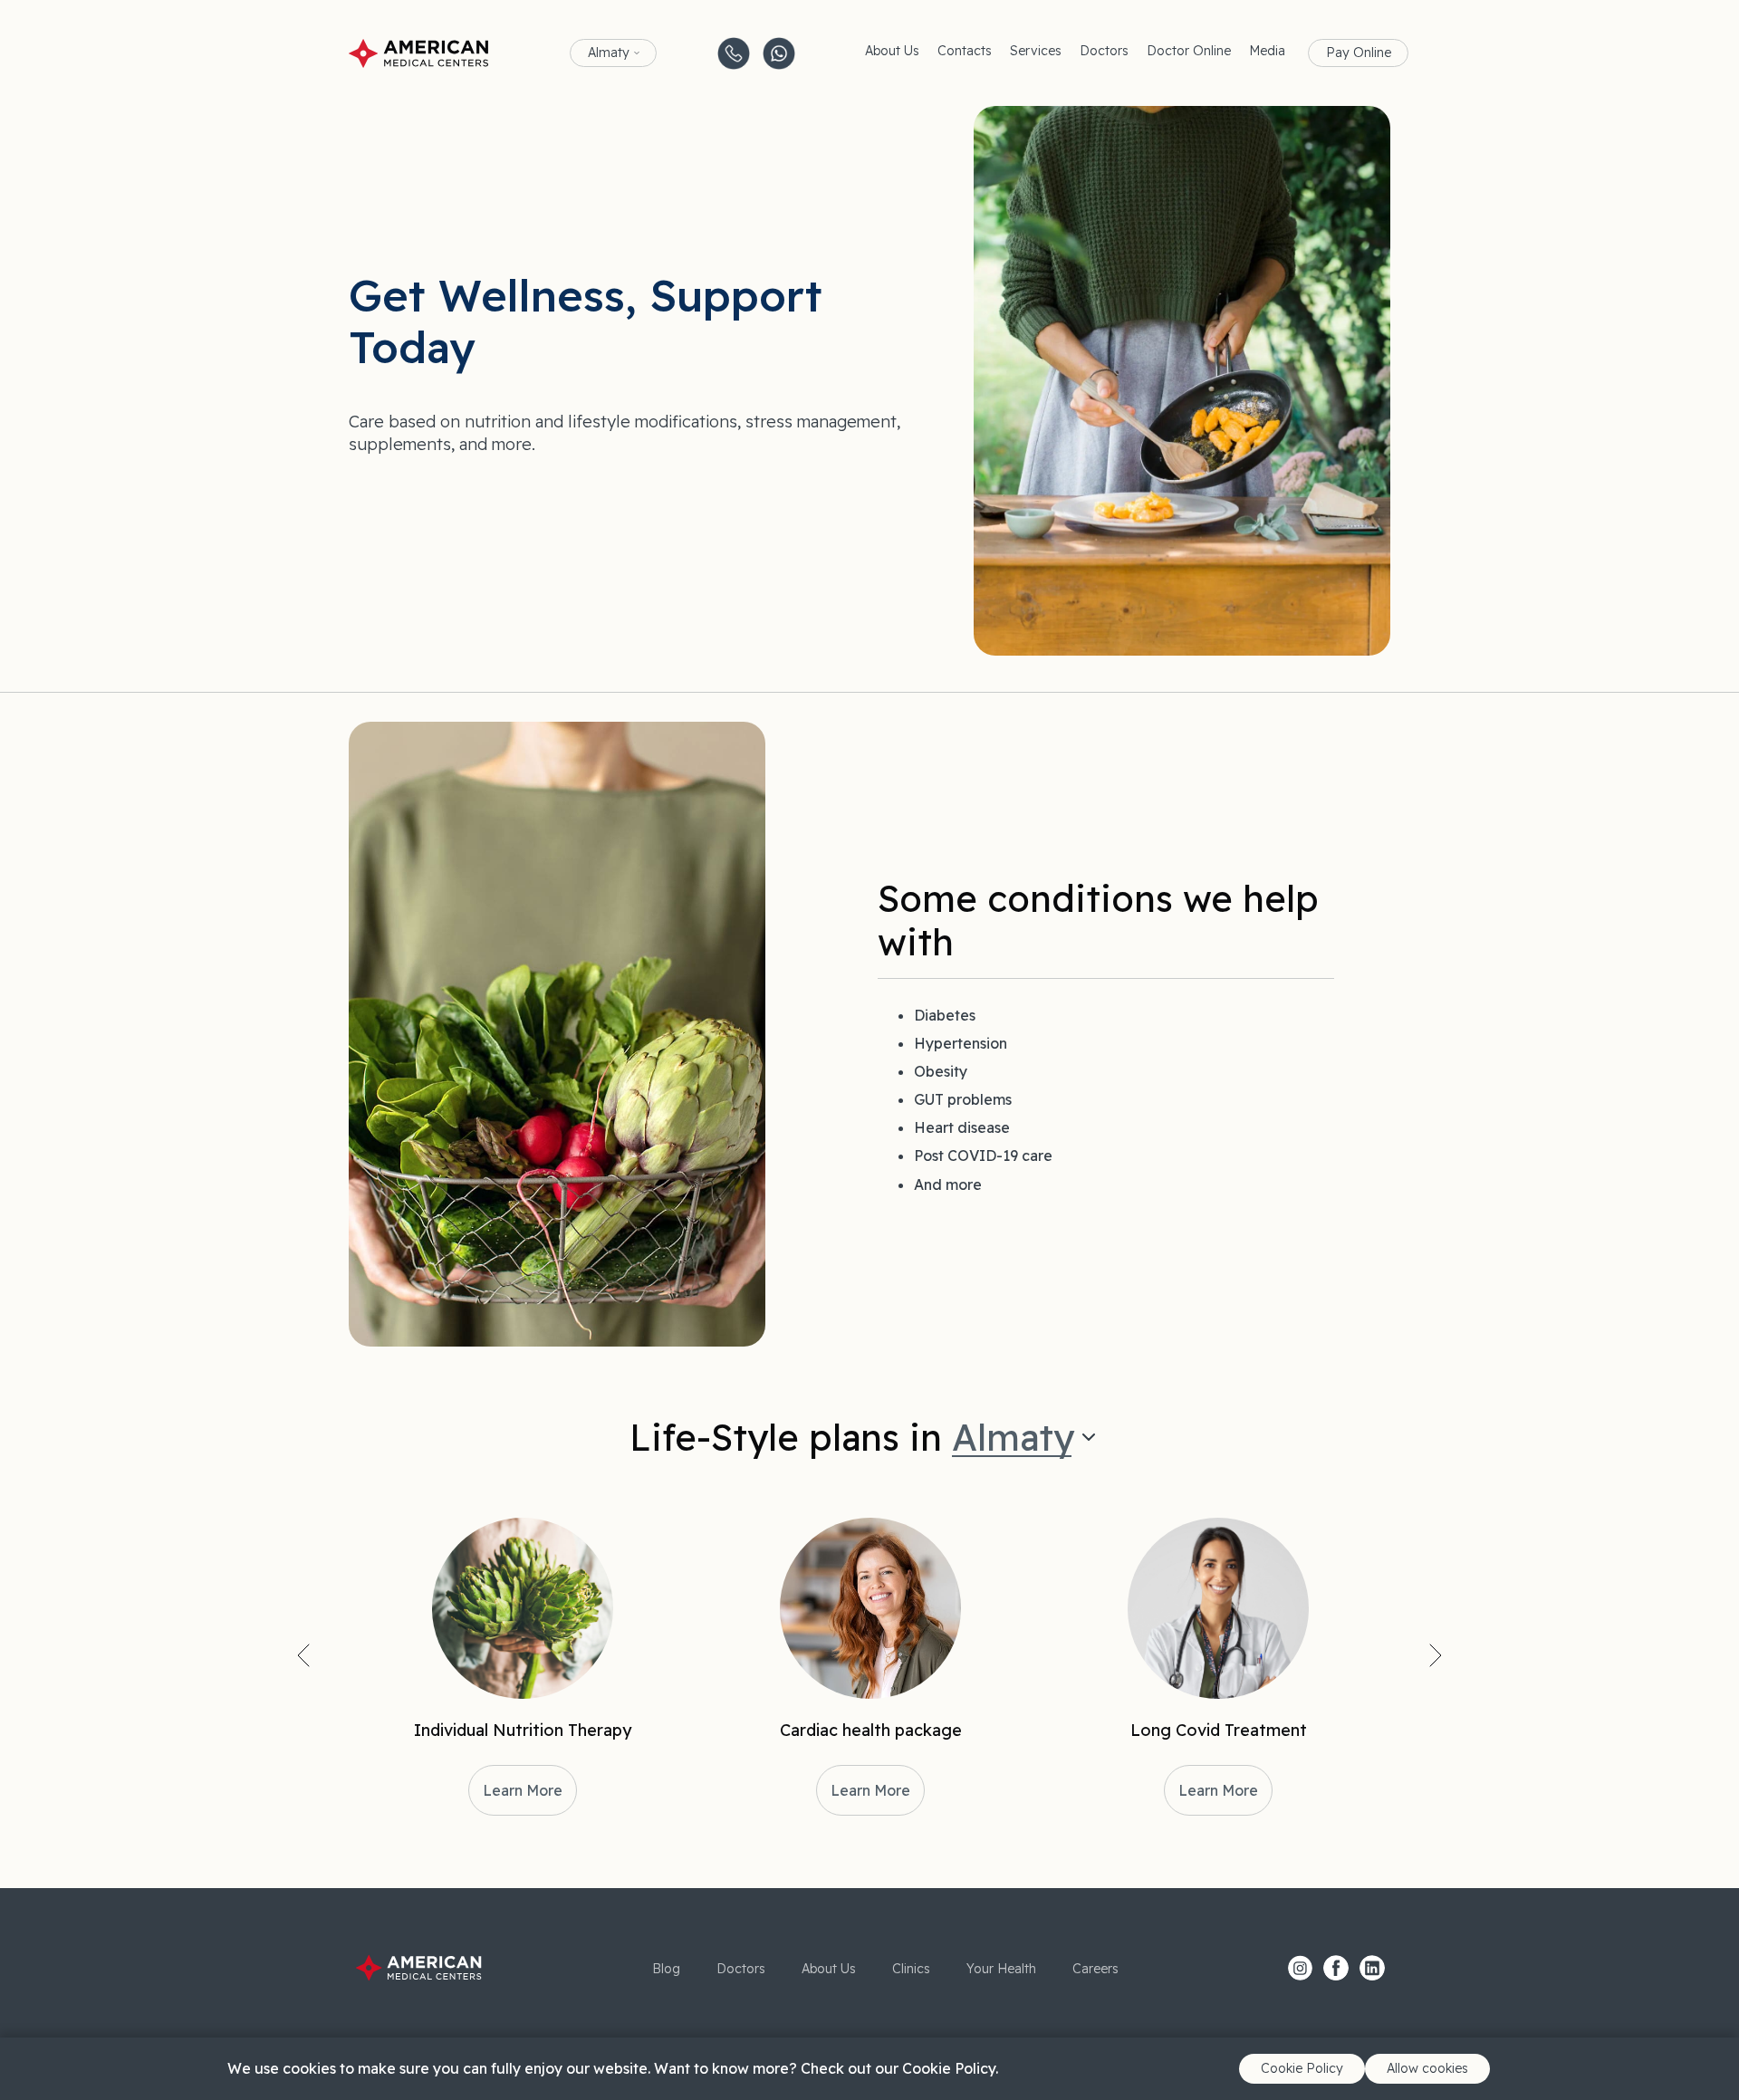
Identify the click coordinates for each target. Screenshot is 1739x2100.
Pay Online (1359, 53)
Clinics (911, 1969)
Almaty (609, 53)
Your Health (1001, 1969)
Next (1436, 1655)
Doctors (1104, 51)
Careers (1095, 1969)
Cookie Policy (1302, 2068)
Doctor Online (1189, 51)
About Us (892, 51)
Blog (666, 1969)
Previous (303, 1655)
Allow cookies (1427, 2068)
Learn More (523, 1790)
